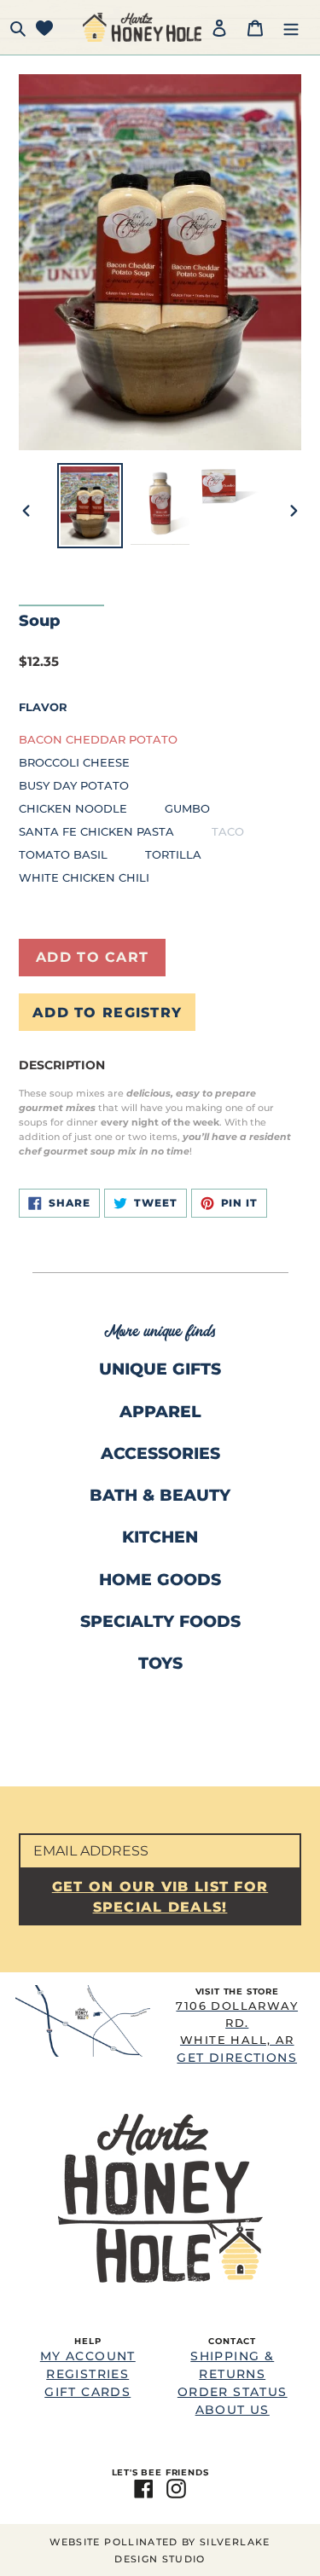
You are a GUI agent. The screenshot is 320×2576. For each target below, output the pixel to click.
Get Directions (237, 2032)
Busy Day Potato (74, 785)
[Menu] (291, 27)
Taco (228, 831)
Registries (87, 2374)
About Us (233, 2410)
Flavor (43, 707)
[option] (90, 506)
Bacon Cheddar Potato (98, 739)
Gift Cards (87, 2392)
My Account (88, 2356)
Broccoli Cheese (74, 762)
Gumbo (187, 808)
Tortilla (173, 854)
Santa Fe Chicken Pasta (96, 831)
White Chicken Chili (84, 877)
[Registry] (44, 27)
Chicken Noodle (73, 808)
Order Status (233, 2392)
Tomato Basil (63, 854)
